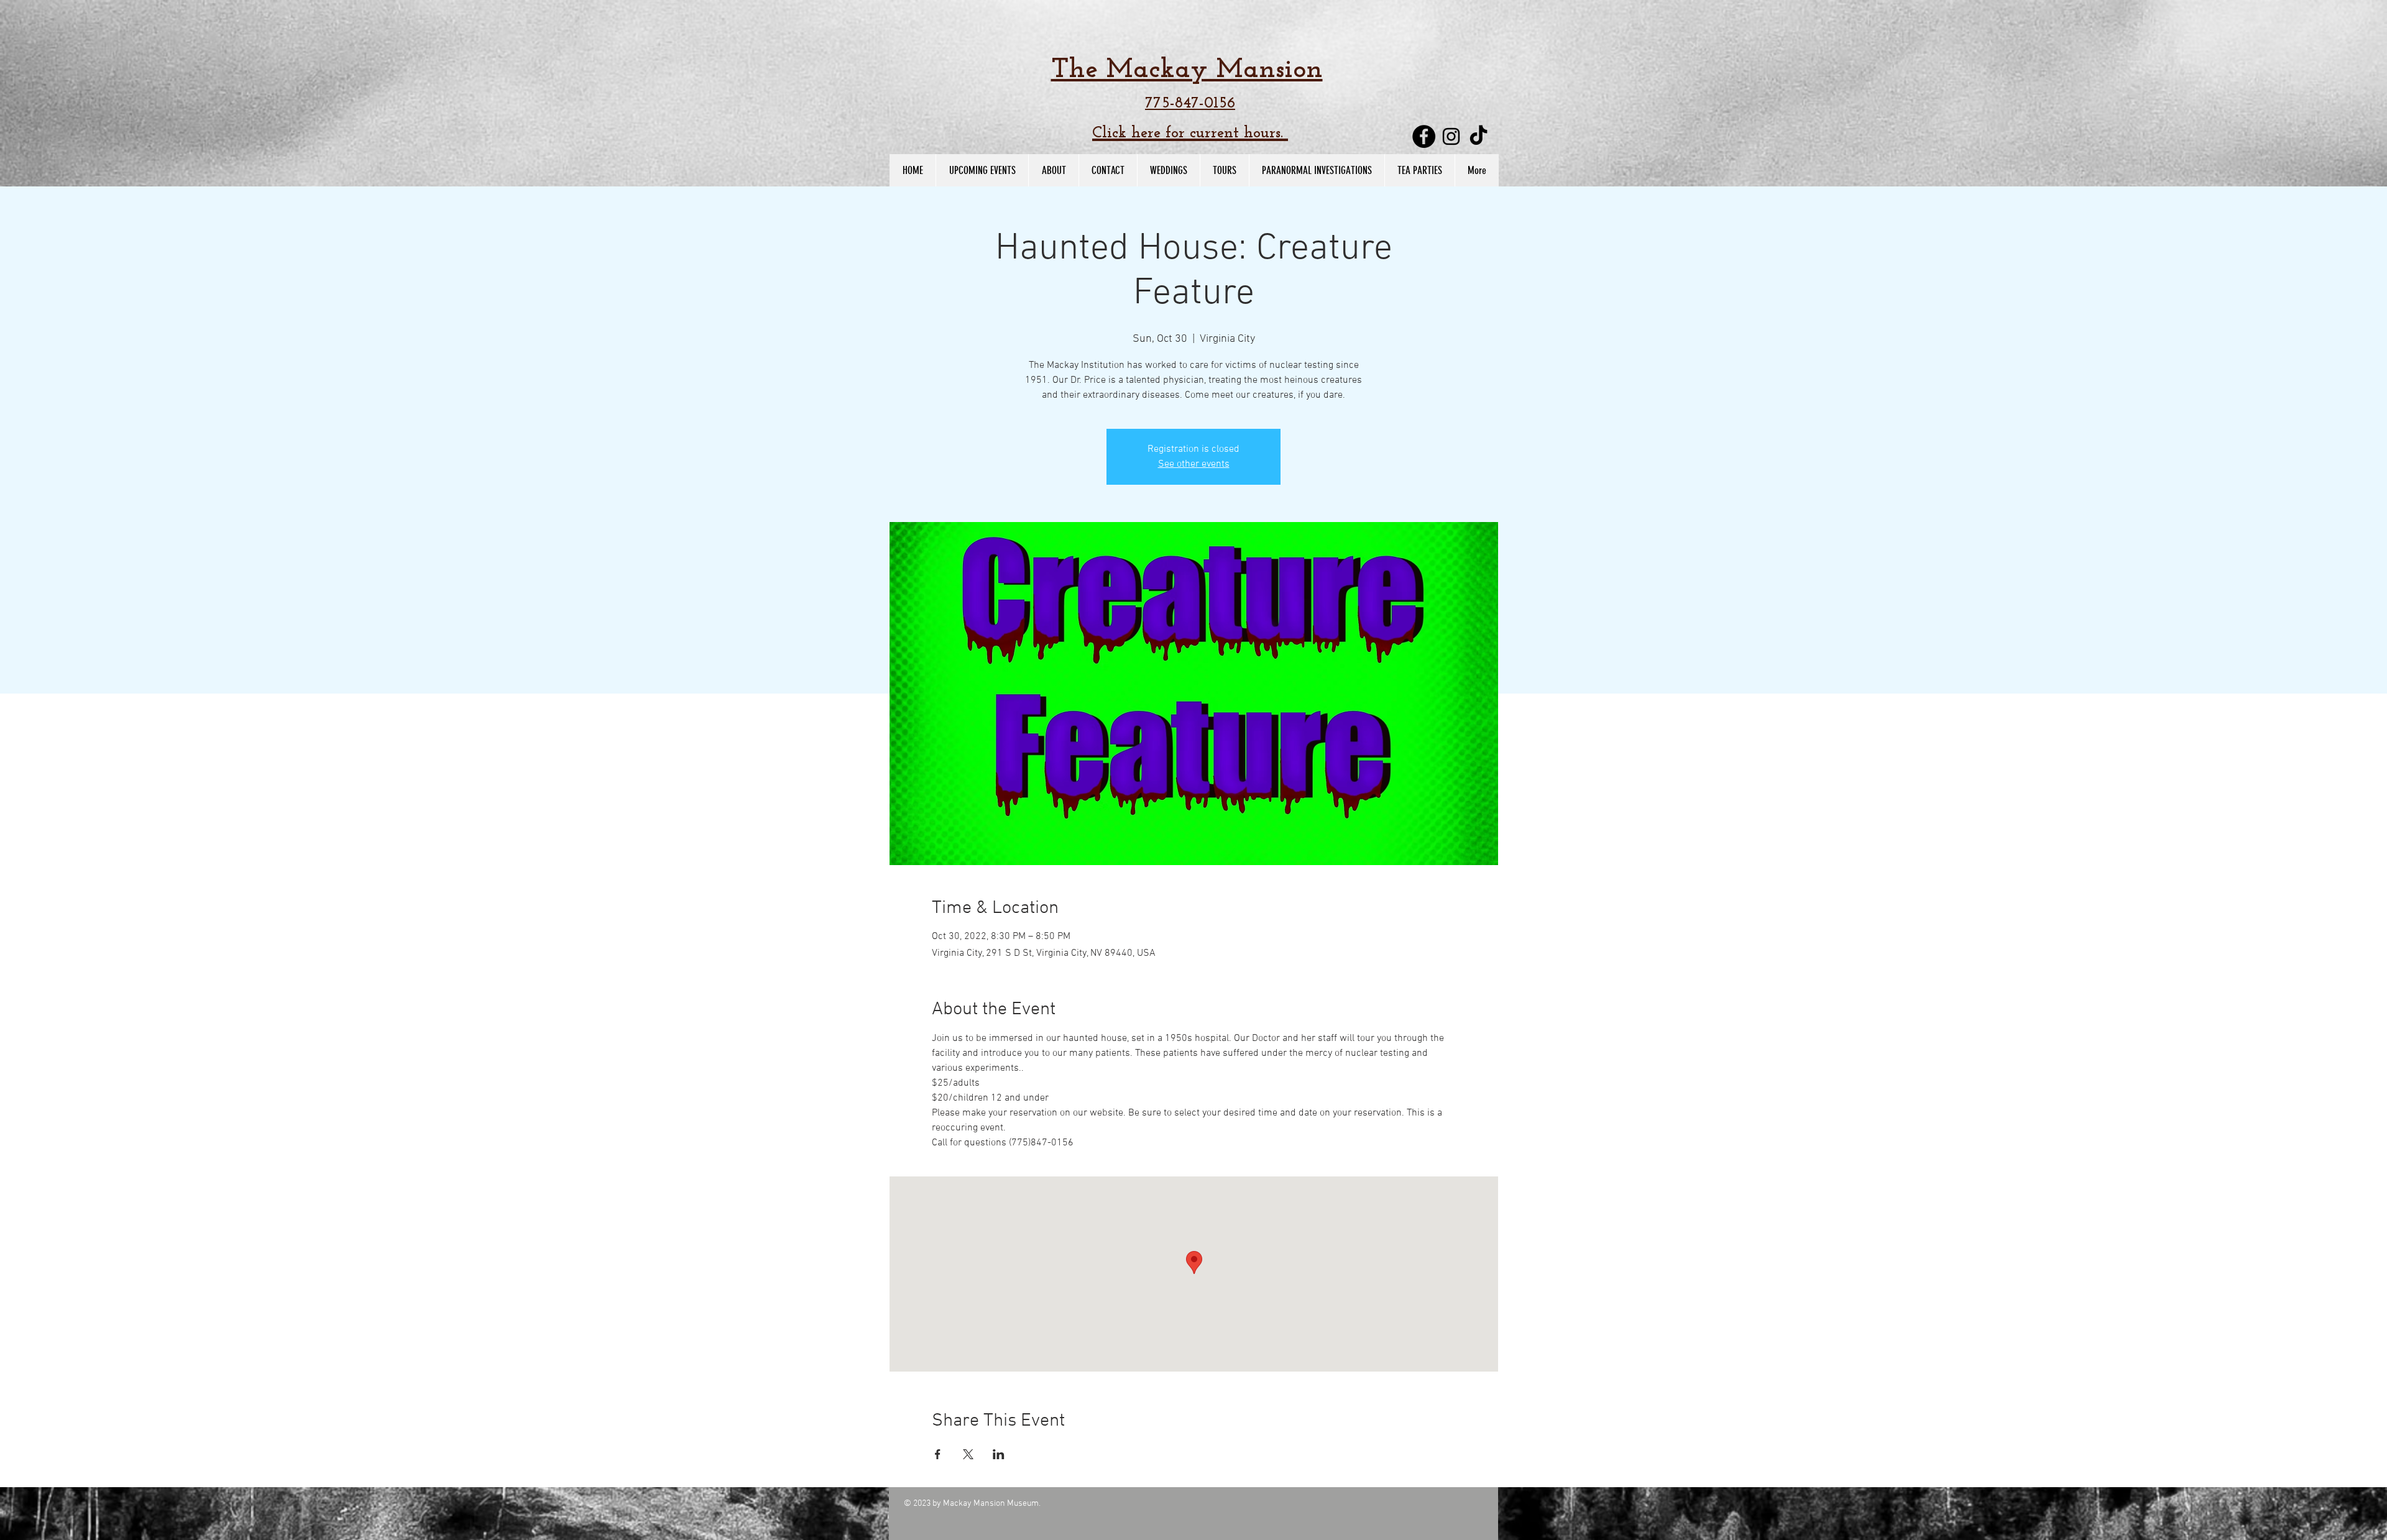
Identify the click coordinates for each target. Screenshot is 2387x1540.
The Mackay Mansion (1187, 70)
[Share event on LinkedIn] (999, 1454)
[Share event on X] (968, 1454)
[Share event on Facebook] (938, 1454)
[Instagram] (1451, 136)
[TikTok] (1479, 136)
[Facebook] (1424, 136)
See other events (1194, 464)
